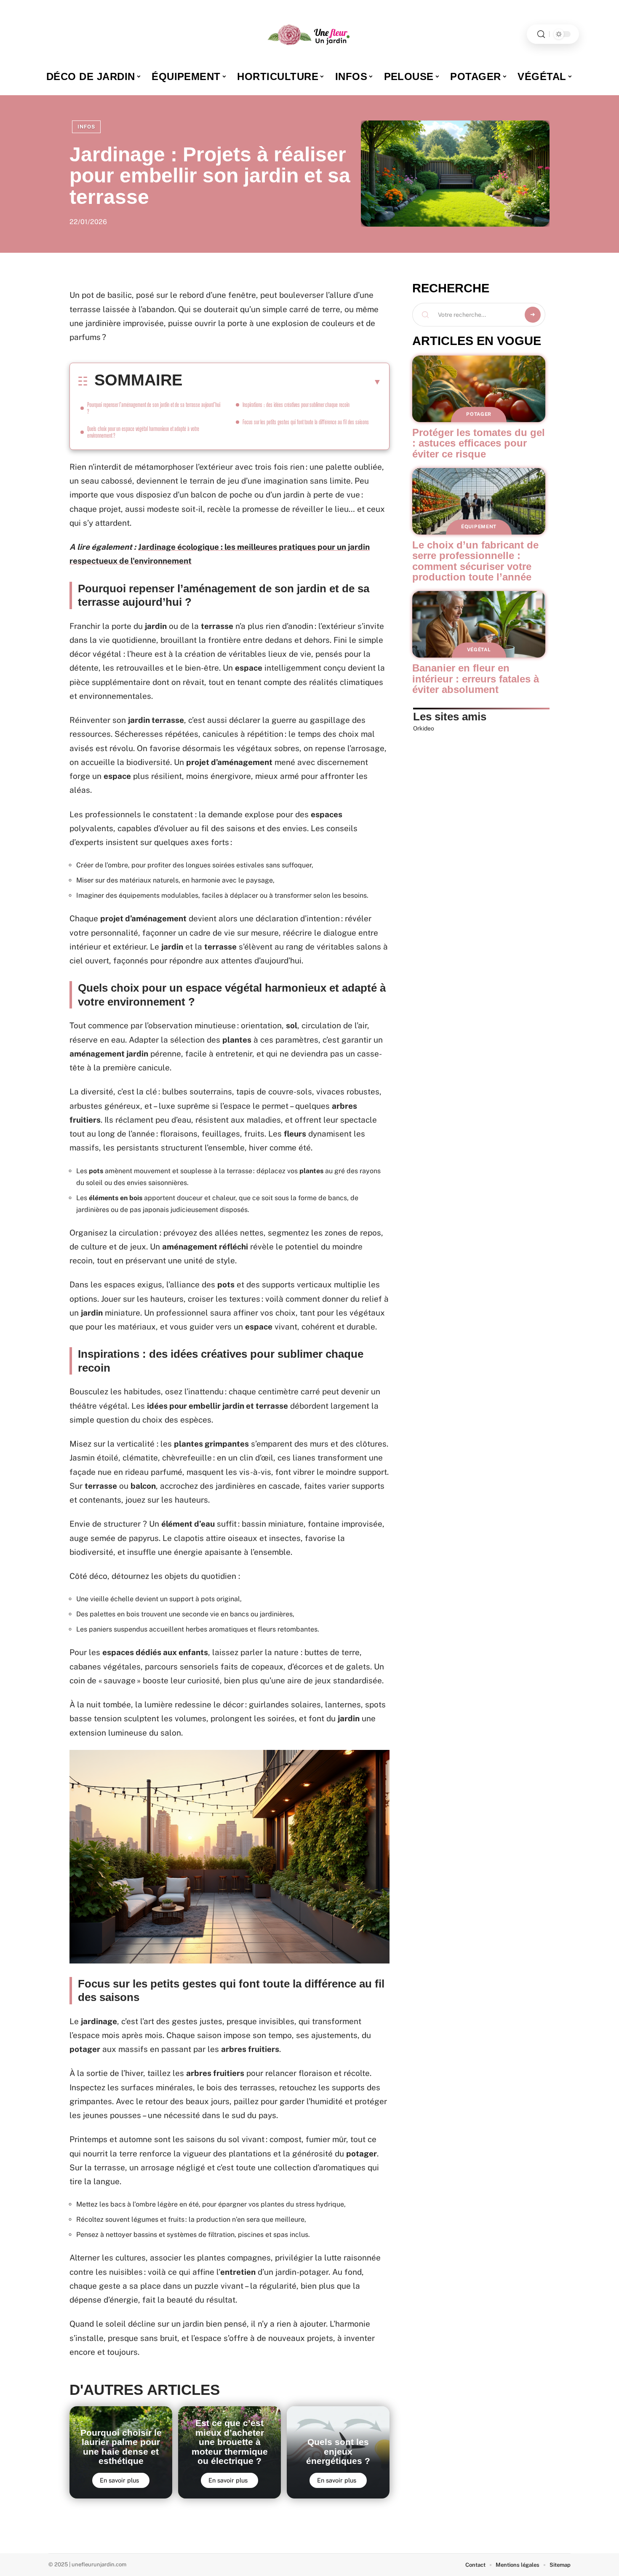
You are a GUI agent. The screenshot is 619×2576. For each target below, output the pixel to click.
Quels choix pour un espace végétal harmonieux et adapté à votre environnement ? (143, 432)
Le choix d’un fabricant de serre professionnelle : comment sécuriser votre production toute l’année (475, 561)
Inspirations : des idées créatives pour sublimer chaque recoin (296, 405)
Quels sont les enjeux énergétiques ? (338, 2451)
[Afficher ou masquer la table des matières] (282, 382)
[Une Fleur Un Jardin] (309, 34)
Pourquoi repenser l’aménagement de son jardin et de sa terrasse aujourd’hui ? (154, 408)
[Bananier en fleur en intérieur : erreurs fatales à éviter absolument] (479, 624)
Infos (86, 127)
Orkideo (424, 728)
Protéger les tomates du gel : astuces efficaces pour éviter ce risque (479, 443)
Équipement (479, 527)
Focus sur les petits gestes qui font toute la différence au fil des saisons (306, 422)
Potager (479, 414)
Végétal (479, 650)
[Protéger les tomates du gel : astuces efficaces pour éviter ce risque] (479, 389)
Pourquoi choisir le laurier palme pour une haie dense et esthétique (121, 2447)
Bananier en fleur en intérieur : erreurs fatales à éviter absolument (476, 679)
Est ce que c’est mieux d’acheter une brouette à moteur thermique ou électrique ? (230, 2442)
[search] (541, 34)
